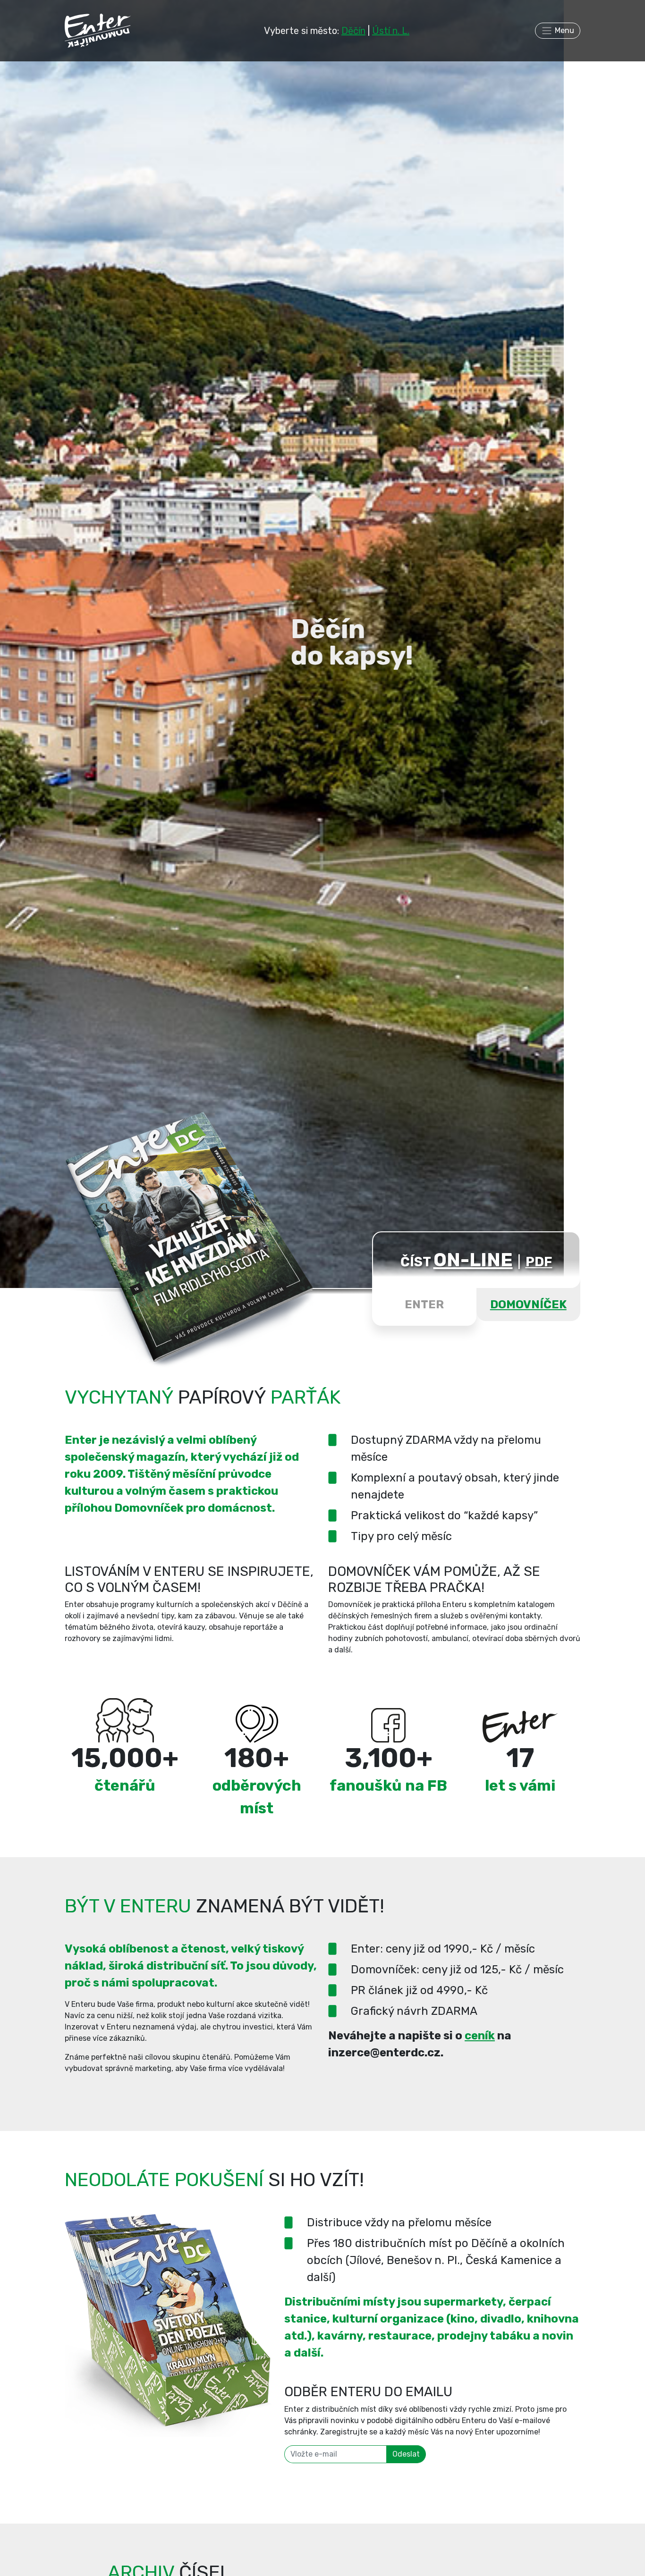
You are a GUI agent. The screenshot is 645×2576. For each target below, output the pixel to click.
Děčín (353, 31)
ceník (480, 2036)
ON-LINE (473, 1260)
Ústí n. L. (391, 31)
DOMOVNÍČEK (528, 1305)
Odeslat (406, 2454)
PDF (539, 1262)
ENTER (424, 1305)
